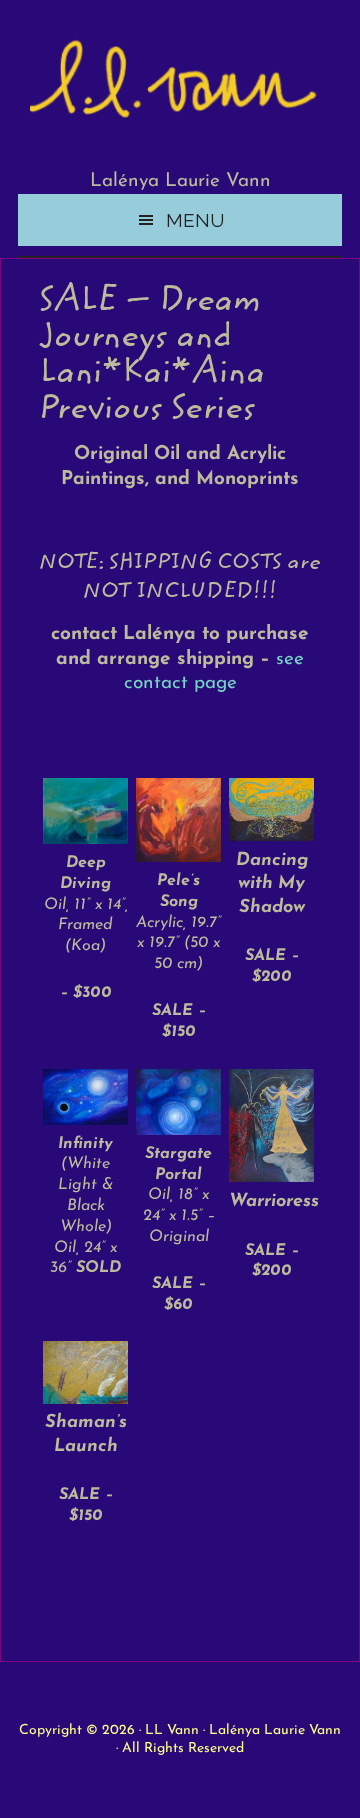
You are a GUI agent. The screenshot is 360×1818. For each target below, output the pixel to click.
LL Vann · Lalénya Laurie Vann (243, 1730)
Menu (195, 220)
